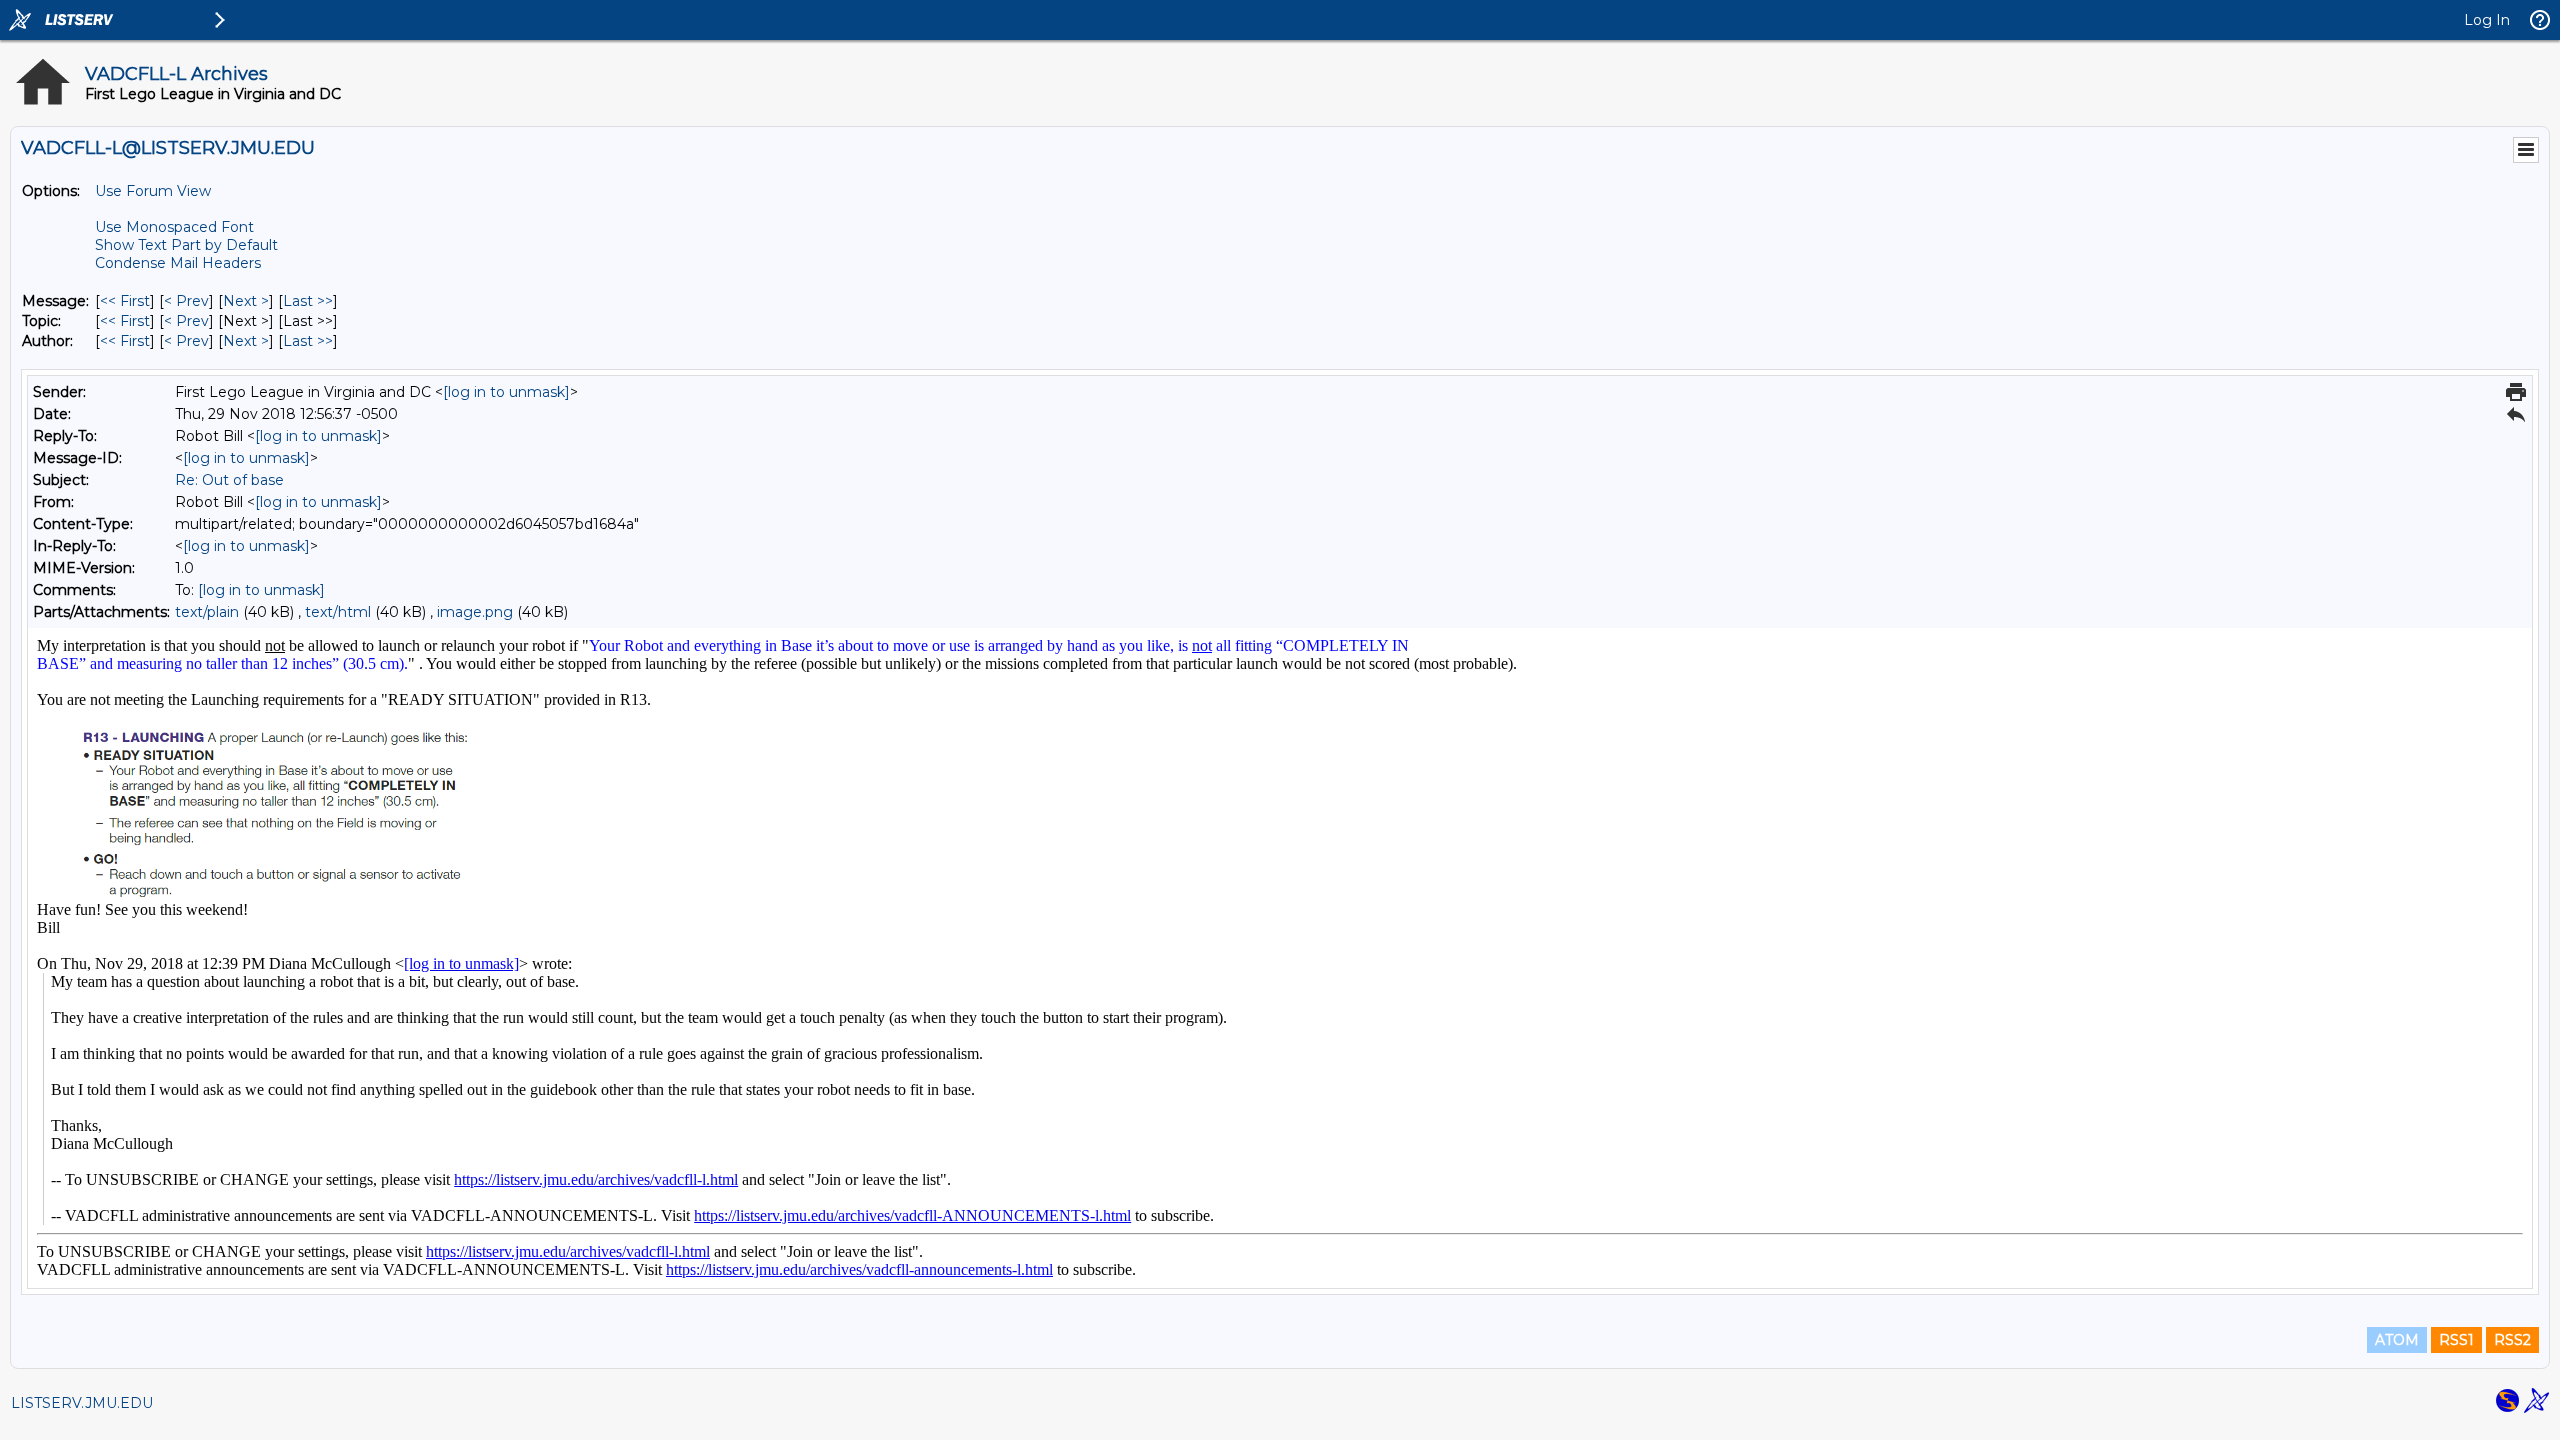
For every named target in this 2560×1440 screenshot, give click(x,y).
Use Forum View (153, 191)
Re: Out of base (229, 480)
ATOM (2397, 1340)
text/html (338, 612)
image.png (475, 612)
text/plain (207, 612)
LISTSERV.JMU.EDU (82, 1403)
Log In (2487, 20)
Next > (246, 301)
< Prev (186, 301)
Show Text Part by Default (186, 245)
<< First (125, 301)
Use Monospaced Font (174, 227)
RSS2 (2512, 1340)
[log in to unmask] (506, 392)
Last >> (308, 301)
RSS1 (2456, 1340)
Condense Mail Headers (178, 263)
